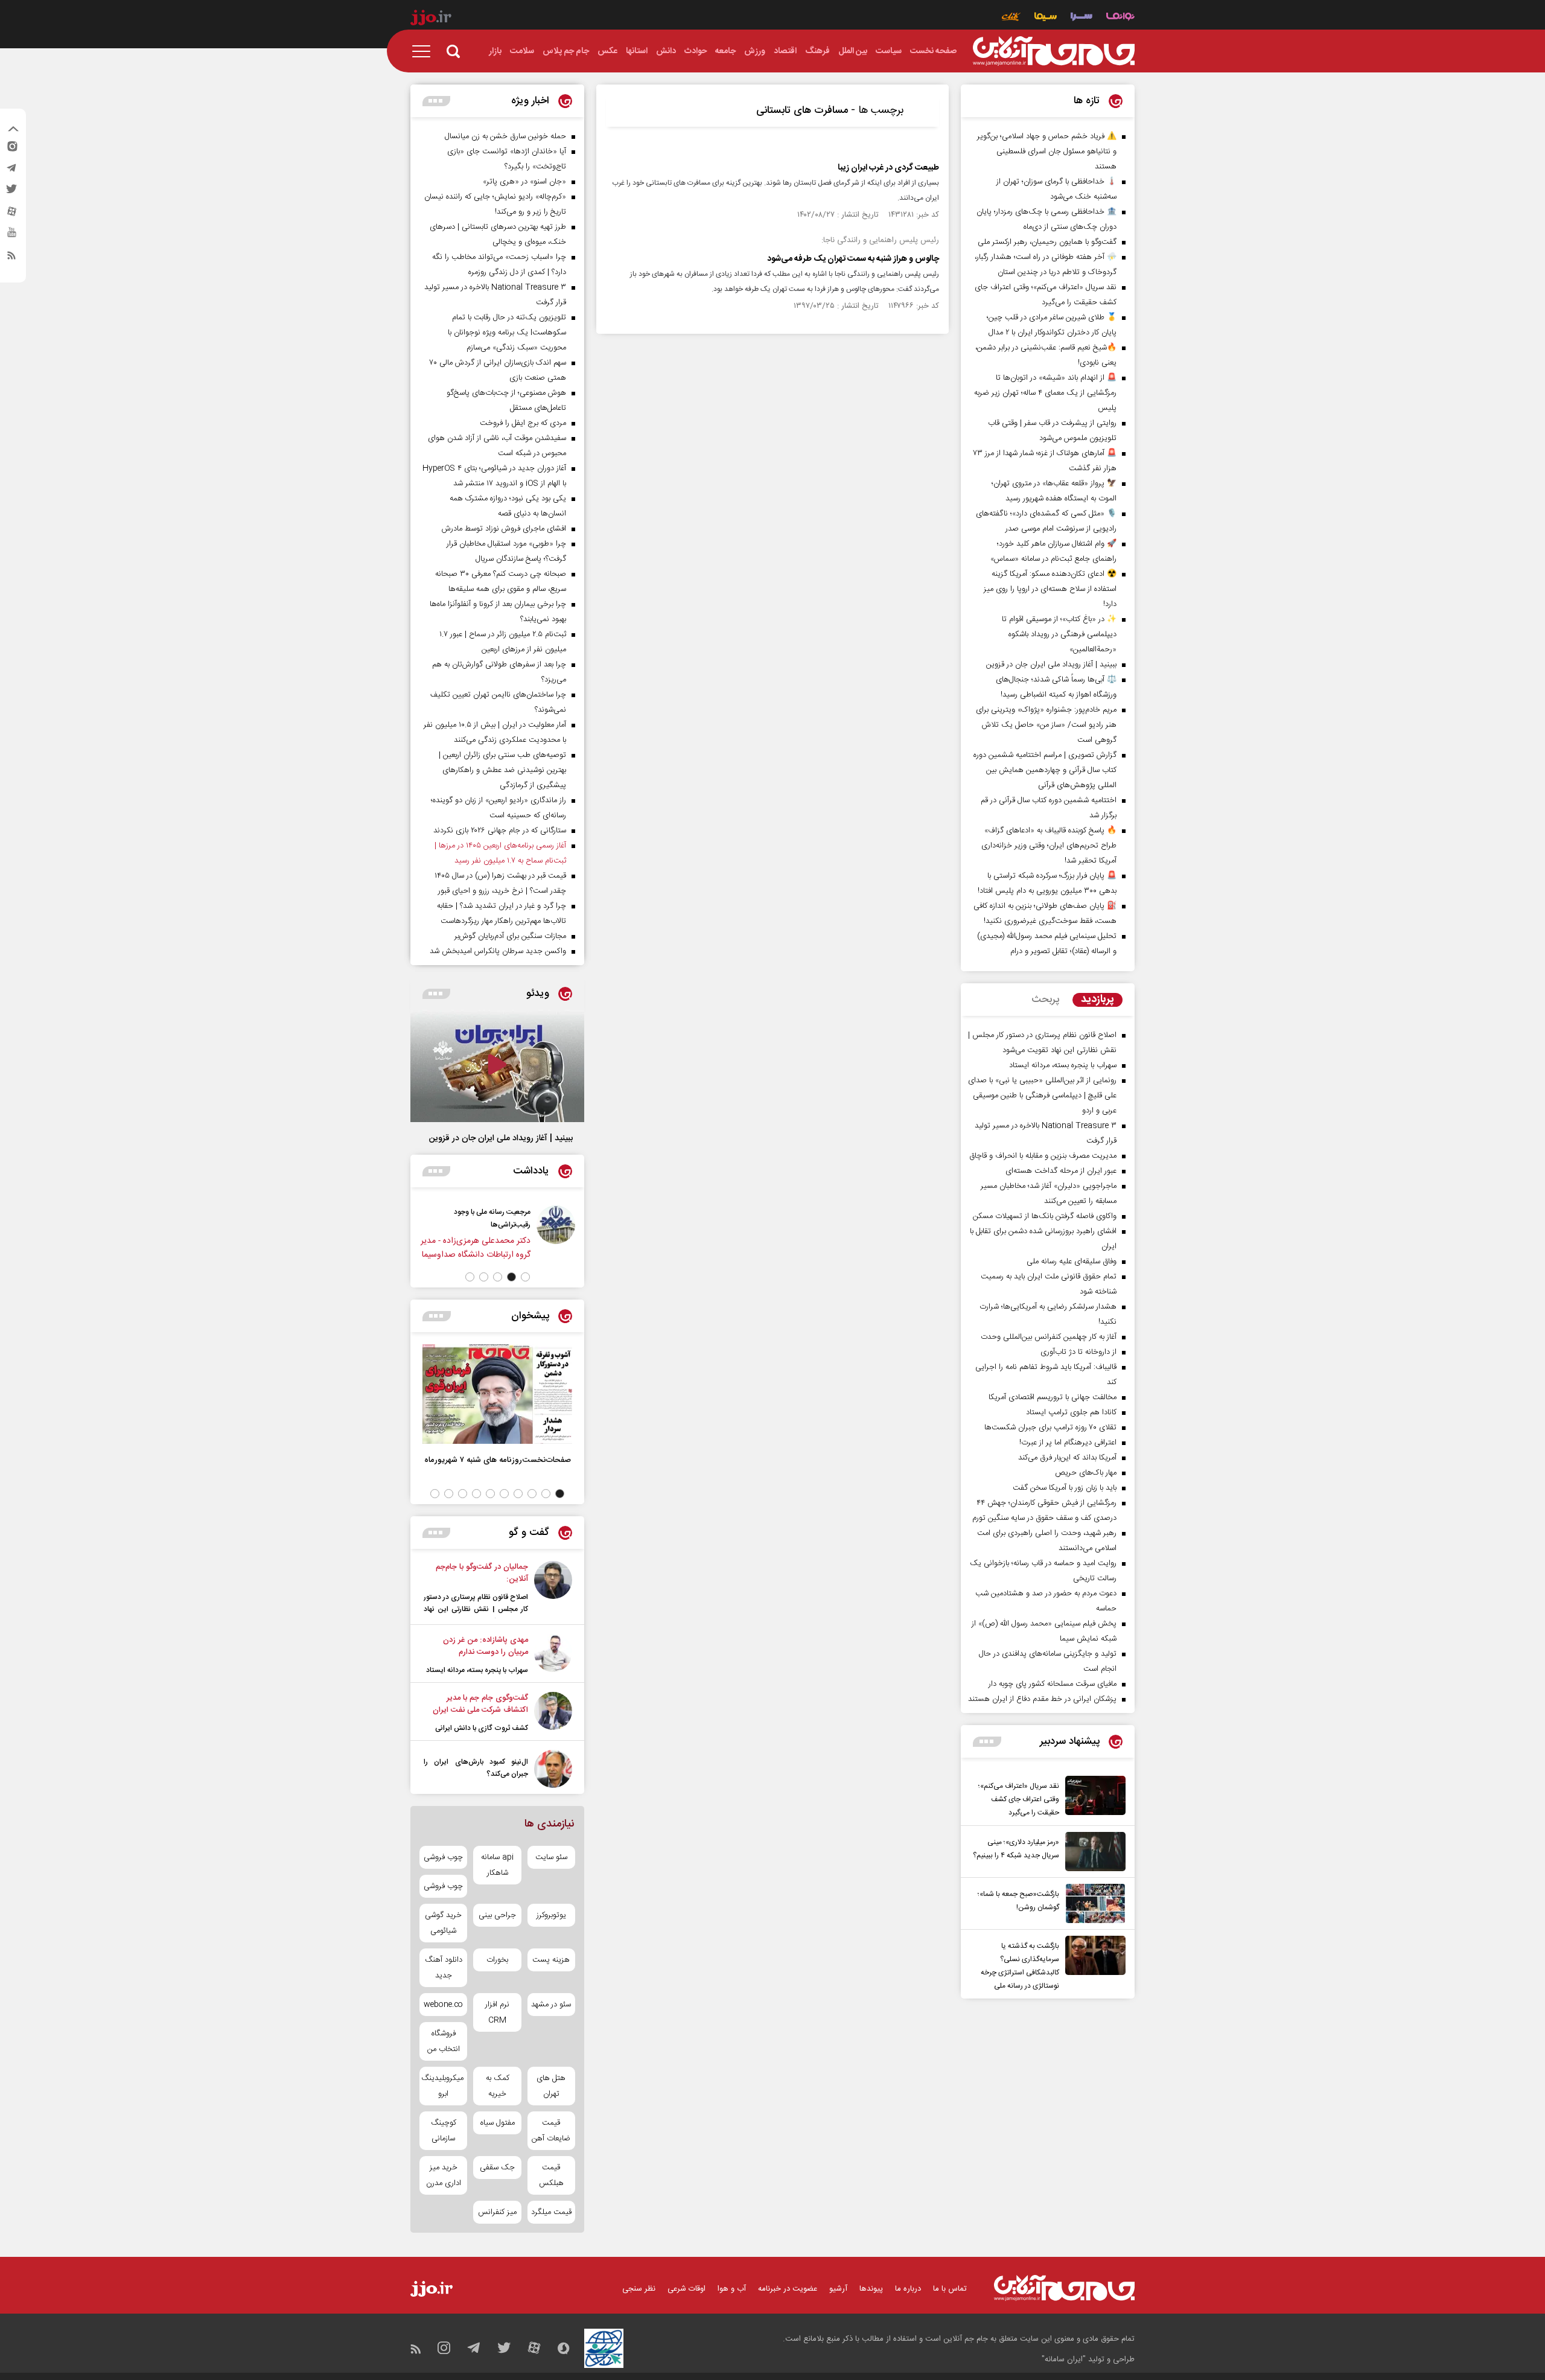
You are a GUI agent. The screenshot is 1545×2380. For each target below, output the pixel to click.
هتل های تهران (551, 2086)
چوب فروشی (443, 1857)
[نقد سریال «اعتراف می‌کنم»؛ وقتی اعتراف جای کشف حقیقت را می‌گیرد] (1092, 1798)
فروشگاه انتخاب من (444, 2041)
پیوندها (871, 2289)
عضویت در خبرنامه (788, 2289)
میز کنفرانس (497, 2212)
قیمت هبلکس (551, 2175)
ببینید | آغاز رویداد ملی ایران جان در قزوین (501, 1138)
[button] (525, 1277)
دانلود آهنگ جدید (444, 1968)
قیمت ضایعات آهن (551, 2131)
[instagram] (11, 149)
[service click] (1011, 18)
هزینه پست (551, 1960)
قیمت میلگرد (551, 2212)
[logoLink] (1054, 51)
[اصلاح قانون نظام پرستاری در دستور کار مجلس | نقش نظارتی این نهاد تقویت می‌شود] (553, 1590)
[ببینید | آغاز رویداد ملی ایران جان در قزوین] (497, 1066)
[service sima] (1046, 18)
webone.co (443, 2005)
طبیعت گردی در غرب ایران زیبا (888, 168)
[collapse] (13, 130)
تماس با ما (950, 2289)
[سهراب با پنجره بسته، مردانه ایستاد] (553, 1655)
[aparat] (11, 214)
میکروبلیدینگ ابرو (443, 2086)
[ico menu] (425, 51)
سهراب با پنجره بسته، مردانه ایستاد (477, 1670)
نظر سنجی (639, 2289)
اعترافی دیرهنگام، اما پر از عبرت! (415, 1212)
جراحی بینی (497, 1915)
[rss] (11, 258)
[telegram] (11, 171)
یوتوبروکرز (551, 1915)
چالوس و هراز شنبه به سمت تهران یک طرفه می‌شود (853, 259)
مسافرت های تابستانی (802, 110)
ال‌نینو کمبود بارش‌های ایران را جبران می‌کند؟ (476, 1768)
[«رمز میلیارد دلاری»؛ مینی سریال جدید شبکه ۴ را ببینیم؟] (1092, 1852)
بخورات (497, 1960)
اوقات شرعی (686, 2289)
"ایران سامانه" (1064, 2359)
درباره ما (908, 2289)
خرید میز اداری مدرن (444, 2175)
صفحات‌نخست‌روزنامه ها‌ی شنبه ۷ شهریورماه (498, 1460)
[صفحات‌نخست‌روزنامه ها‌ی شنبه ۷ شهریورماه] (497, 1394)
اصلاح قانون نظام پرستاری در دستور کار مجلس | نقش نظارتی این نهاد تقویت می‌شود (476, 1609)
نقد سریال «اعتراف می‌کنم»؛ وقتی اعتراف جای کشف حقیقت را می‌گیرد (1019, 1799)
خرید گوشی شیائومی (443, 1923)
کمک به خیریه (498, 2086)
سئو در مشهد (551, 2005)
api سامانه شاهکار (497, 1865)
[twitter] (11, 193)
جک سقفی (497, 2168)
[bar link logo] (431, 19)
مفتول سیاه (498, 2123)
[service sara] (1081, 18)
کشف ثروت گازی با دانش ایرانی (482, 1728)
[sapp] (11, 236)
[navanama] (1120, 18)
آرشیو (838, 2289)
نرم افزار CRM (497, 2012)
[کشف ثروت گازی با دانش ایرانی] (553, 1713)
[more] (987, 1742)
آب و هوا (732, 2289)
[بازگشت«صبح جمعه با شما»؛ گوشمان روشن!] (1092, 1903)
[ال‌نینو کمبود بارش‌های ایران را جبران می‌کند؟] (553, 1769)
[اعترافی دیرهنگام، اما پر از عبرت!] (486, 1233)
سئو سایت (551, 1857)
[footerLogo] (1064, 2288)
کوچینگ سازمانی (444, 2131)
